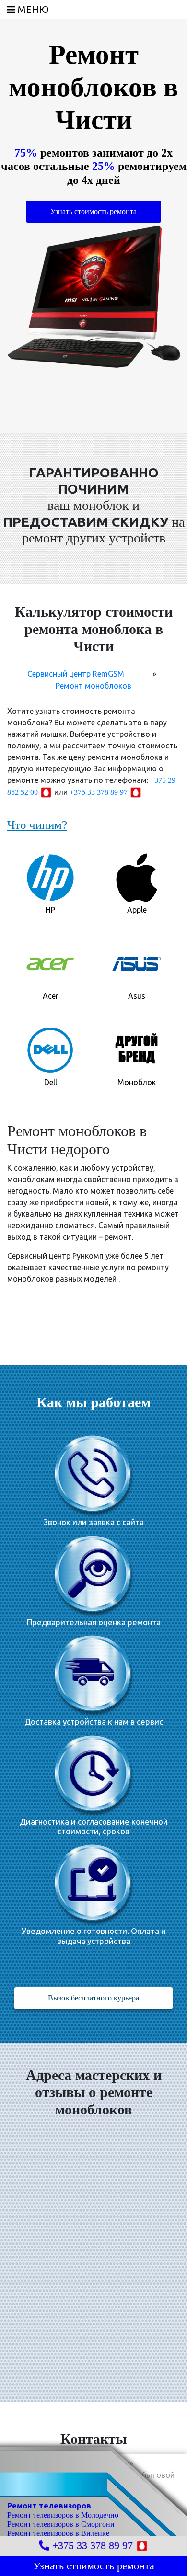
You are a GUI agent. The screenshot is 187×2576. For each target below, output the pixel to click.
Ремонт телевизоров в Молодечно (63, 2515)
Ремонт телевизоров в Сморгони (61, 2524)
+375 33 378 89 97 (99, 792)
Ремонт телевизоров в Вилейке (58, 2533)
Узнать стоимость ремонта (93, 211)
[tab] (50, 882)
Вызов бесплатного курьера (93, 1998)
